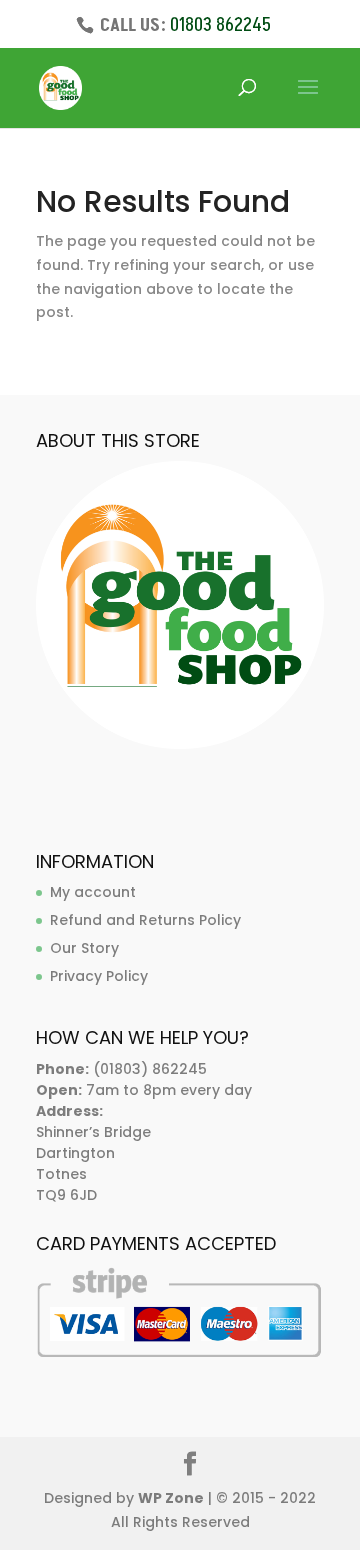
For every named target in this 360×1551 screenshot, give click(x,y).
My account (93, 892)
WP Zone (171, 1498)
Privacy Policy (99, 976)
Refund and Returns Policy (145, 920)
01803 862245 (220, 25)
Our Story (84, 948)
